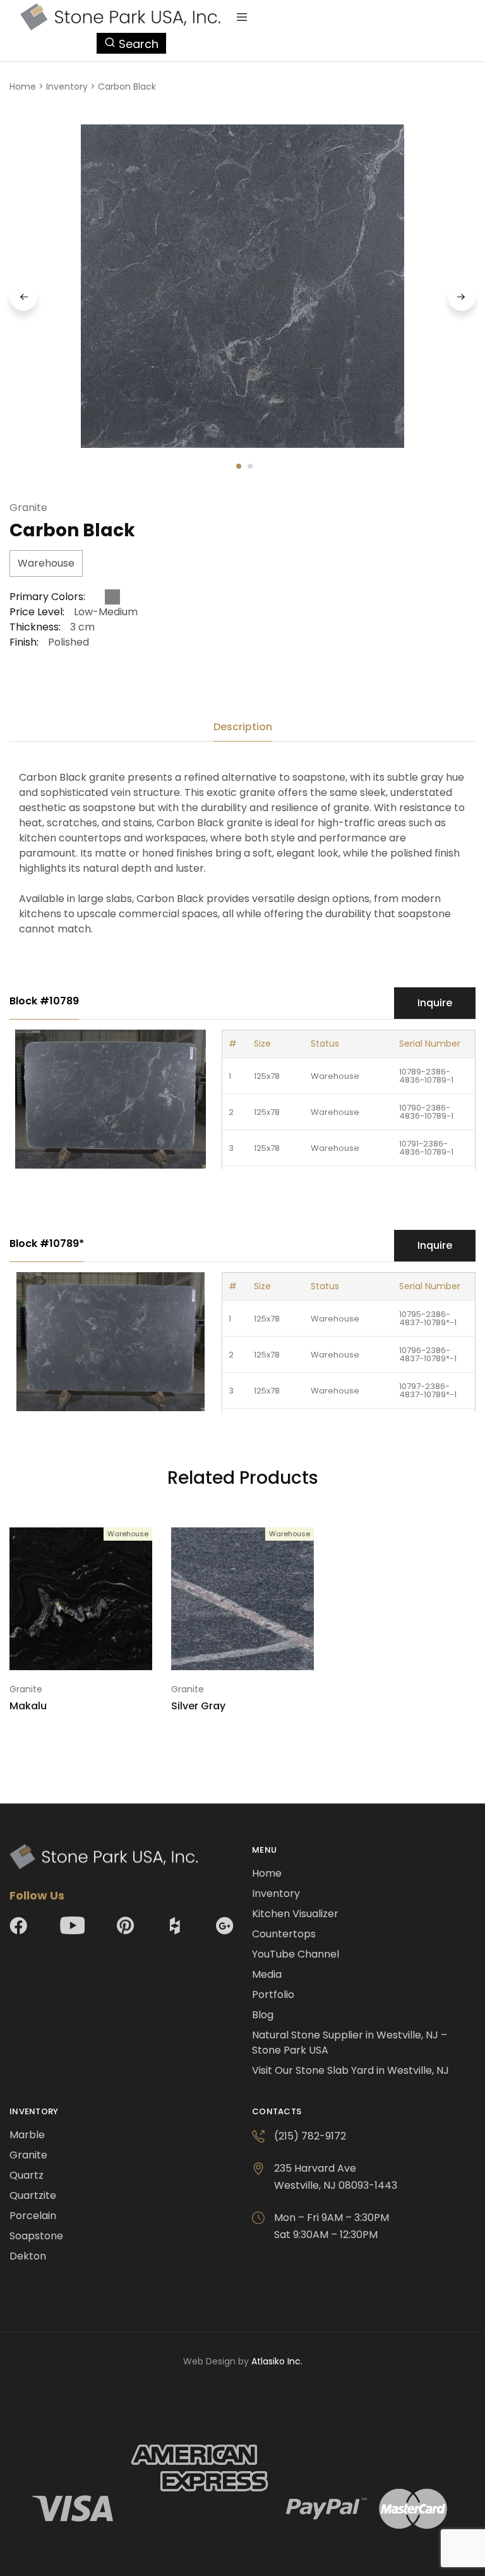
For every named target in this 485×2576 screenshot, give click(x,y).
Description (243, 727)
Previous (23, 297)
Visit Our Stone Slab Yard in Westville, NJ (350, 2070)
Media (267, 1974)
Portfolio (273, 1995)
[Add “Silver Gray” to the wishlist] (306, 1562)
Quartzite (33, 2195)
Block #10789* (47, 1243)
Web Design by (243, 2361)
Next (462, 297)
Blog (263, 2015)
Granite (28, 508)
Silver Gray (198, 1706)
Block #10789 (44, 1001)
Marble (27, 2135)
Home (23, 87)
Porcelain (33, 2216)
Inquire (435, 1003)
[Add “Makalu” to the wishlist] (144, 1562)
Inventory (67, 87)
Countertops (284, 1934)
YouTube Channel (296, 1954)
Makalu (28, 1706)
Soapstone (36, 2236)
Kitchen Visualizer (295, 1914)
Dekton (28, 2256)
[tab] (243, 727)
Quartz (27, 2175)
